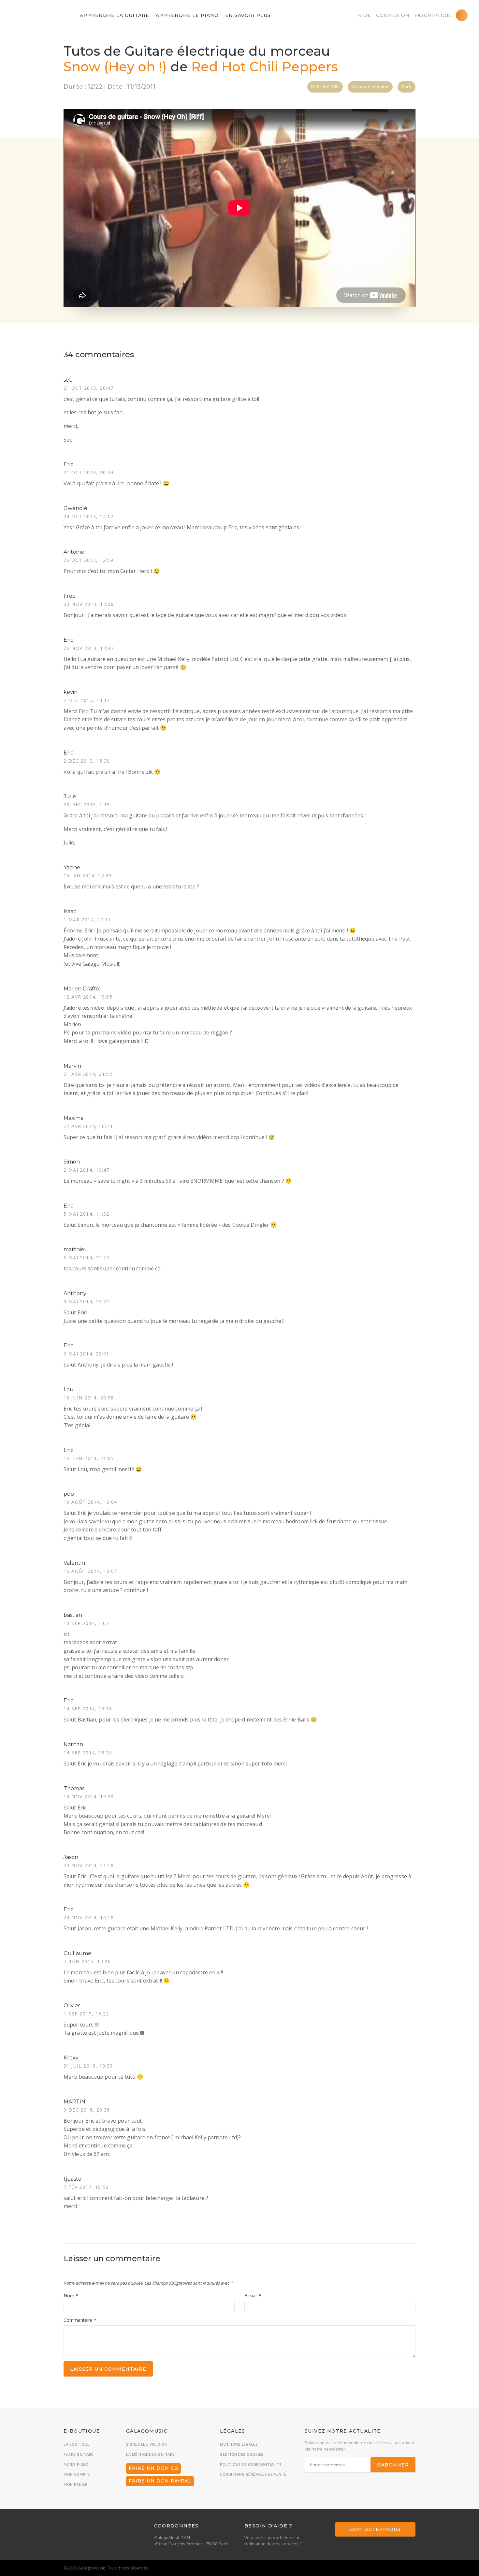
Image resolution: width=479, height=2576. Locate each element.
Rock (406, 87)
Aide (364, 15)
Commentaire (80, 2320)
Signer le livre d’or (146, 2444)
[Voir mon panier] (462, 15)
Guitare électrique (370, 87)
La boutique (77, 2444)
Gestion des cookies (242, 2454)
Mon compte (77, 2474)
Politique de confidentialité (251, 2464)
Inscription (433, 15)
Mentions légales (239, 2444)
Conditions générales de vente (253, 2474)
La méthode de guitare (150, 2454)
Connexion (393, 15)
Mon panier (75, 2484)
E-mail (253, 2296)
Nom (71, 2296)
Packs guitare (79, 2454)
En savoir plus (248, 15)
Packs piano (76, 2464)
